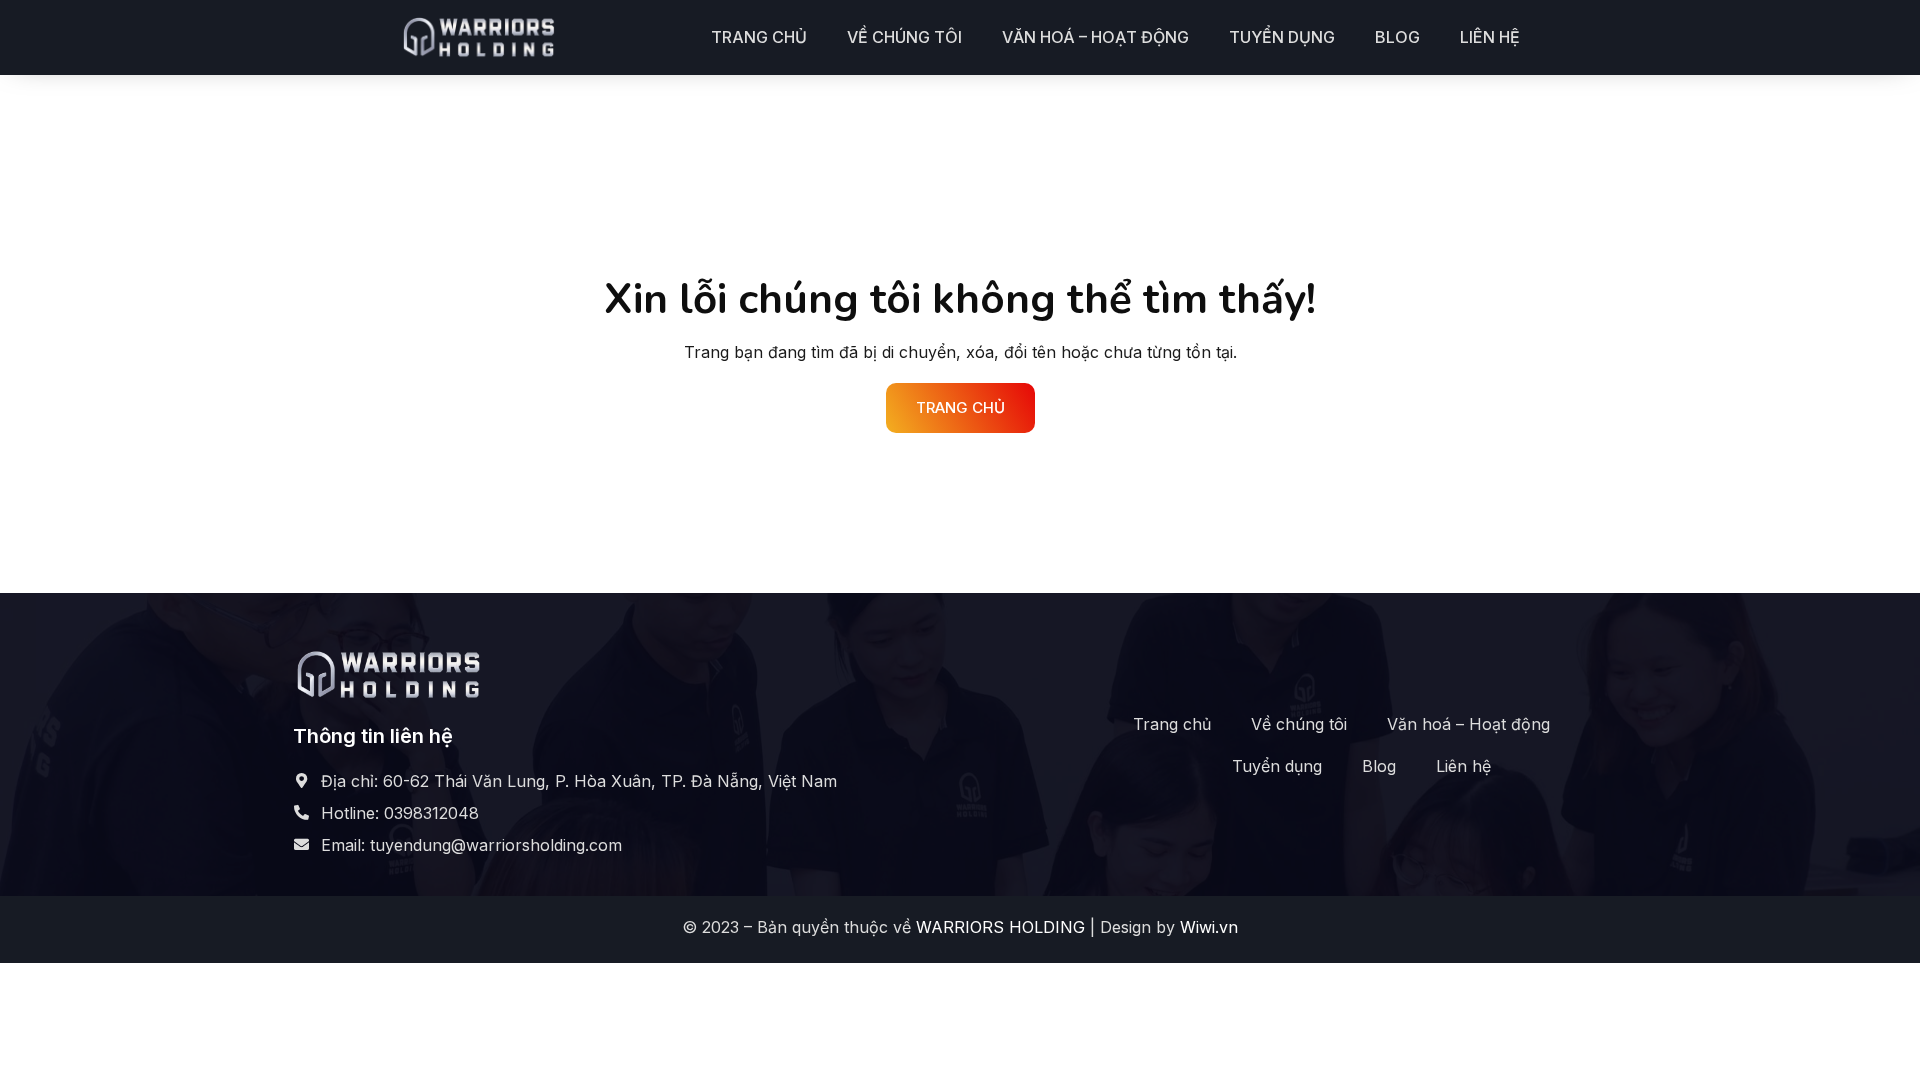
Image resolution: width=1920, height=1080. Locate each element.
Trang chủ (759, 37)
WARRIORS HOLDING (1000, 927)
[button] (960, 408)
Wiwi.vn (1209, 927)
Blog (1397, 37)
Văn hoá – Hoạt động (1095, 37)
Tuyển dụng (1282, 37)
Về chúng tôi (904, 37)
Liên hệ (1490, 37)
